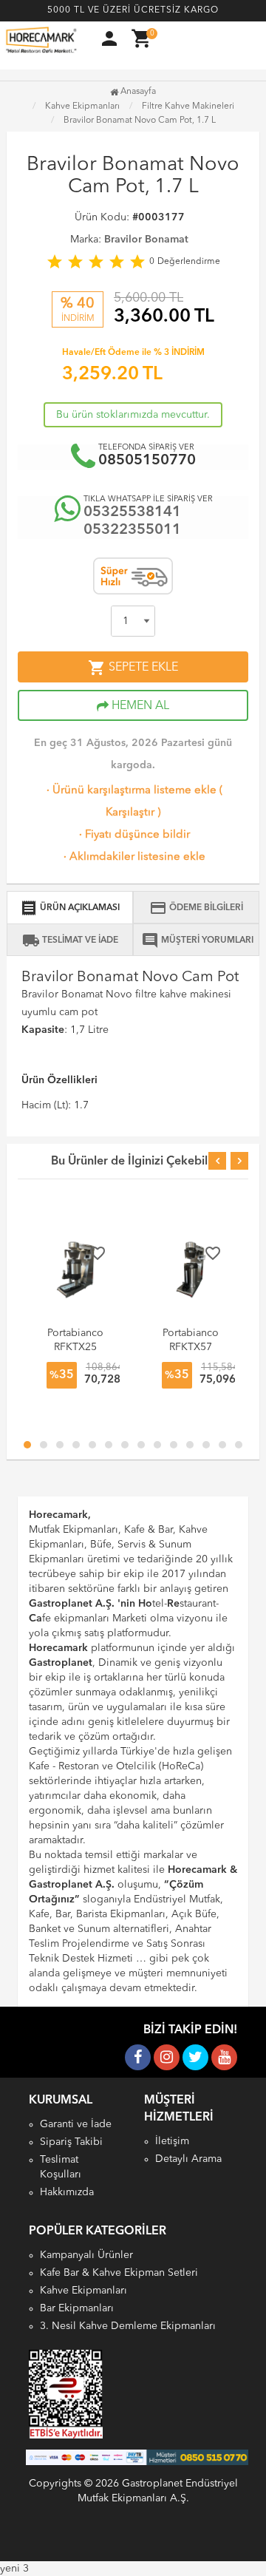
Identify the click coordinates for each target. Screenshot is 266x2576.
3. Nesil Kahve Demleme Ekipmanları (128, 2326)
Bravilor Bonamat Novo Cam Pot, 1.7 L (140, 121)
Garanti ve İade (76, 2124)
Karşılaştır (130, 813)
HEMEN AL (139, 706)
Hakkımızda (67, 2192)
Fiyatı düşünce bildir (133, 835)
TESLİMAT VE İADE (70, 940)
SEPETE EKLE (133, 668)
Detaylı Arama (188, 2159)
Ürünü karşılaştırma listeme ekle (130, 791)
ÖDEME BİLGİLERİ (196, 908)
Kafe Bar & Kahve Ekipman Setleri (119, 2273)
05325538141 (132, 512)
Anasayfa (137, 92)
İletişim (172, 2141)
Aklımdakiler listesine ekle (133, 857)
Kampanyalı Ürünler (86, 2255)
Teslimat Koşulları (61, 2167)
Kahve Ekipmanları (83, 2291)
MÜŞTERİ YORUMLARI (197, 940)
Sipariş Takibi (71, 2142)
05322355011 (132, 530)
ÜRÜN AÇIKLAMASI (70, 908)
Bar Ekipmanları (77, 2308)
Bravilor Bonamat (146, 240)
